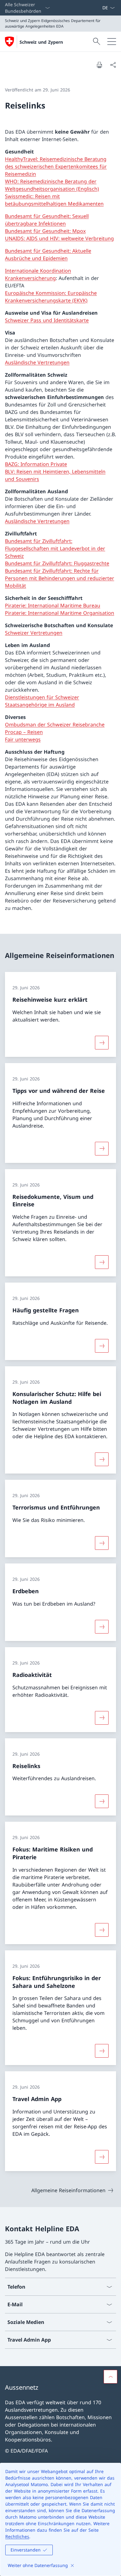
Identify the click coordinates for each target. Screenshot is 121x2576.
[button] (110, 2377)
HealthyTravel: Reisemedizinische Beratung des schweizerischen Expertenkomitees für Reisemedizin (56, 166)
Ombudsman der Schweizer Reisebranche (55, 725)
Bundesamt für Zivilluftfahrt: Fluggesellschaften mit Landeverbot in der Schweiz (55, 548)
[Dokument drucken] (99, 65)
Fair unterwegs (23, 739)
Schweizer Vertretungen (34, 633)
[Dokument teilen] (113, 65)
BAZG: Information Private (36, 464)
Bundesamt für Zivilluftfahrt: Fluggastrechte (57, 563)
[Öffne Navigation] (112, 42)
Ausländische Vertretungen (37, 362)
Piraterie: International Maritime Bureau (53, 605)
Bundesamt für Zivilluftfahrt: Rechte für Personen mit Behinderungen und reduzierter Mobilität (60, 578)
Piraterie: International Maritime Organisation (60, 613)
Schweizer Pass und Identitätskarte (47, 320)
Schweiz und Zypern (41, 42)
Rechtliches (17, 2536)
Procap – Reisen (24, 732)
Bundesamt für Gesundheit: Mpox (45, 231)
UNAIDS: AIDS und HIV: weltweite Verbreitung (59, 238)
